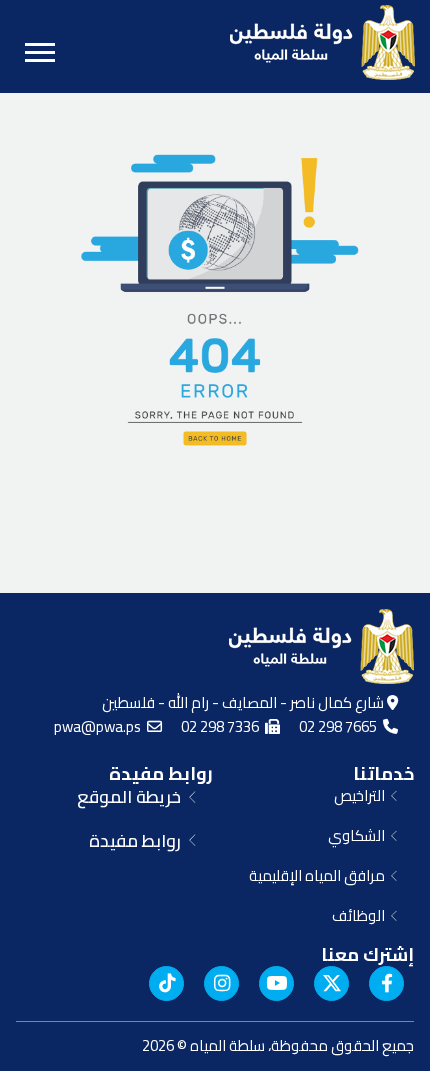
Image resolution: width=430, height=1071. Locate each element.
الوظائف (361, 915)
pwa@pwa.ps (100, 726)
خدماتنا (383, 773)
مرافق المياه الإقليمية (320, 875)
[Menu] (40, 52)
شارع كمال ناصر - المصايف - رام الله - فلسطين (244, 702)
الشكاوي (359, 835)
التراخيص (362, 795)
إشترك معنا (367, 954)
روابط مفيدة (161, 773)
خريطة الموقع (133, 797)
